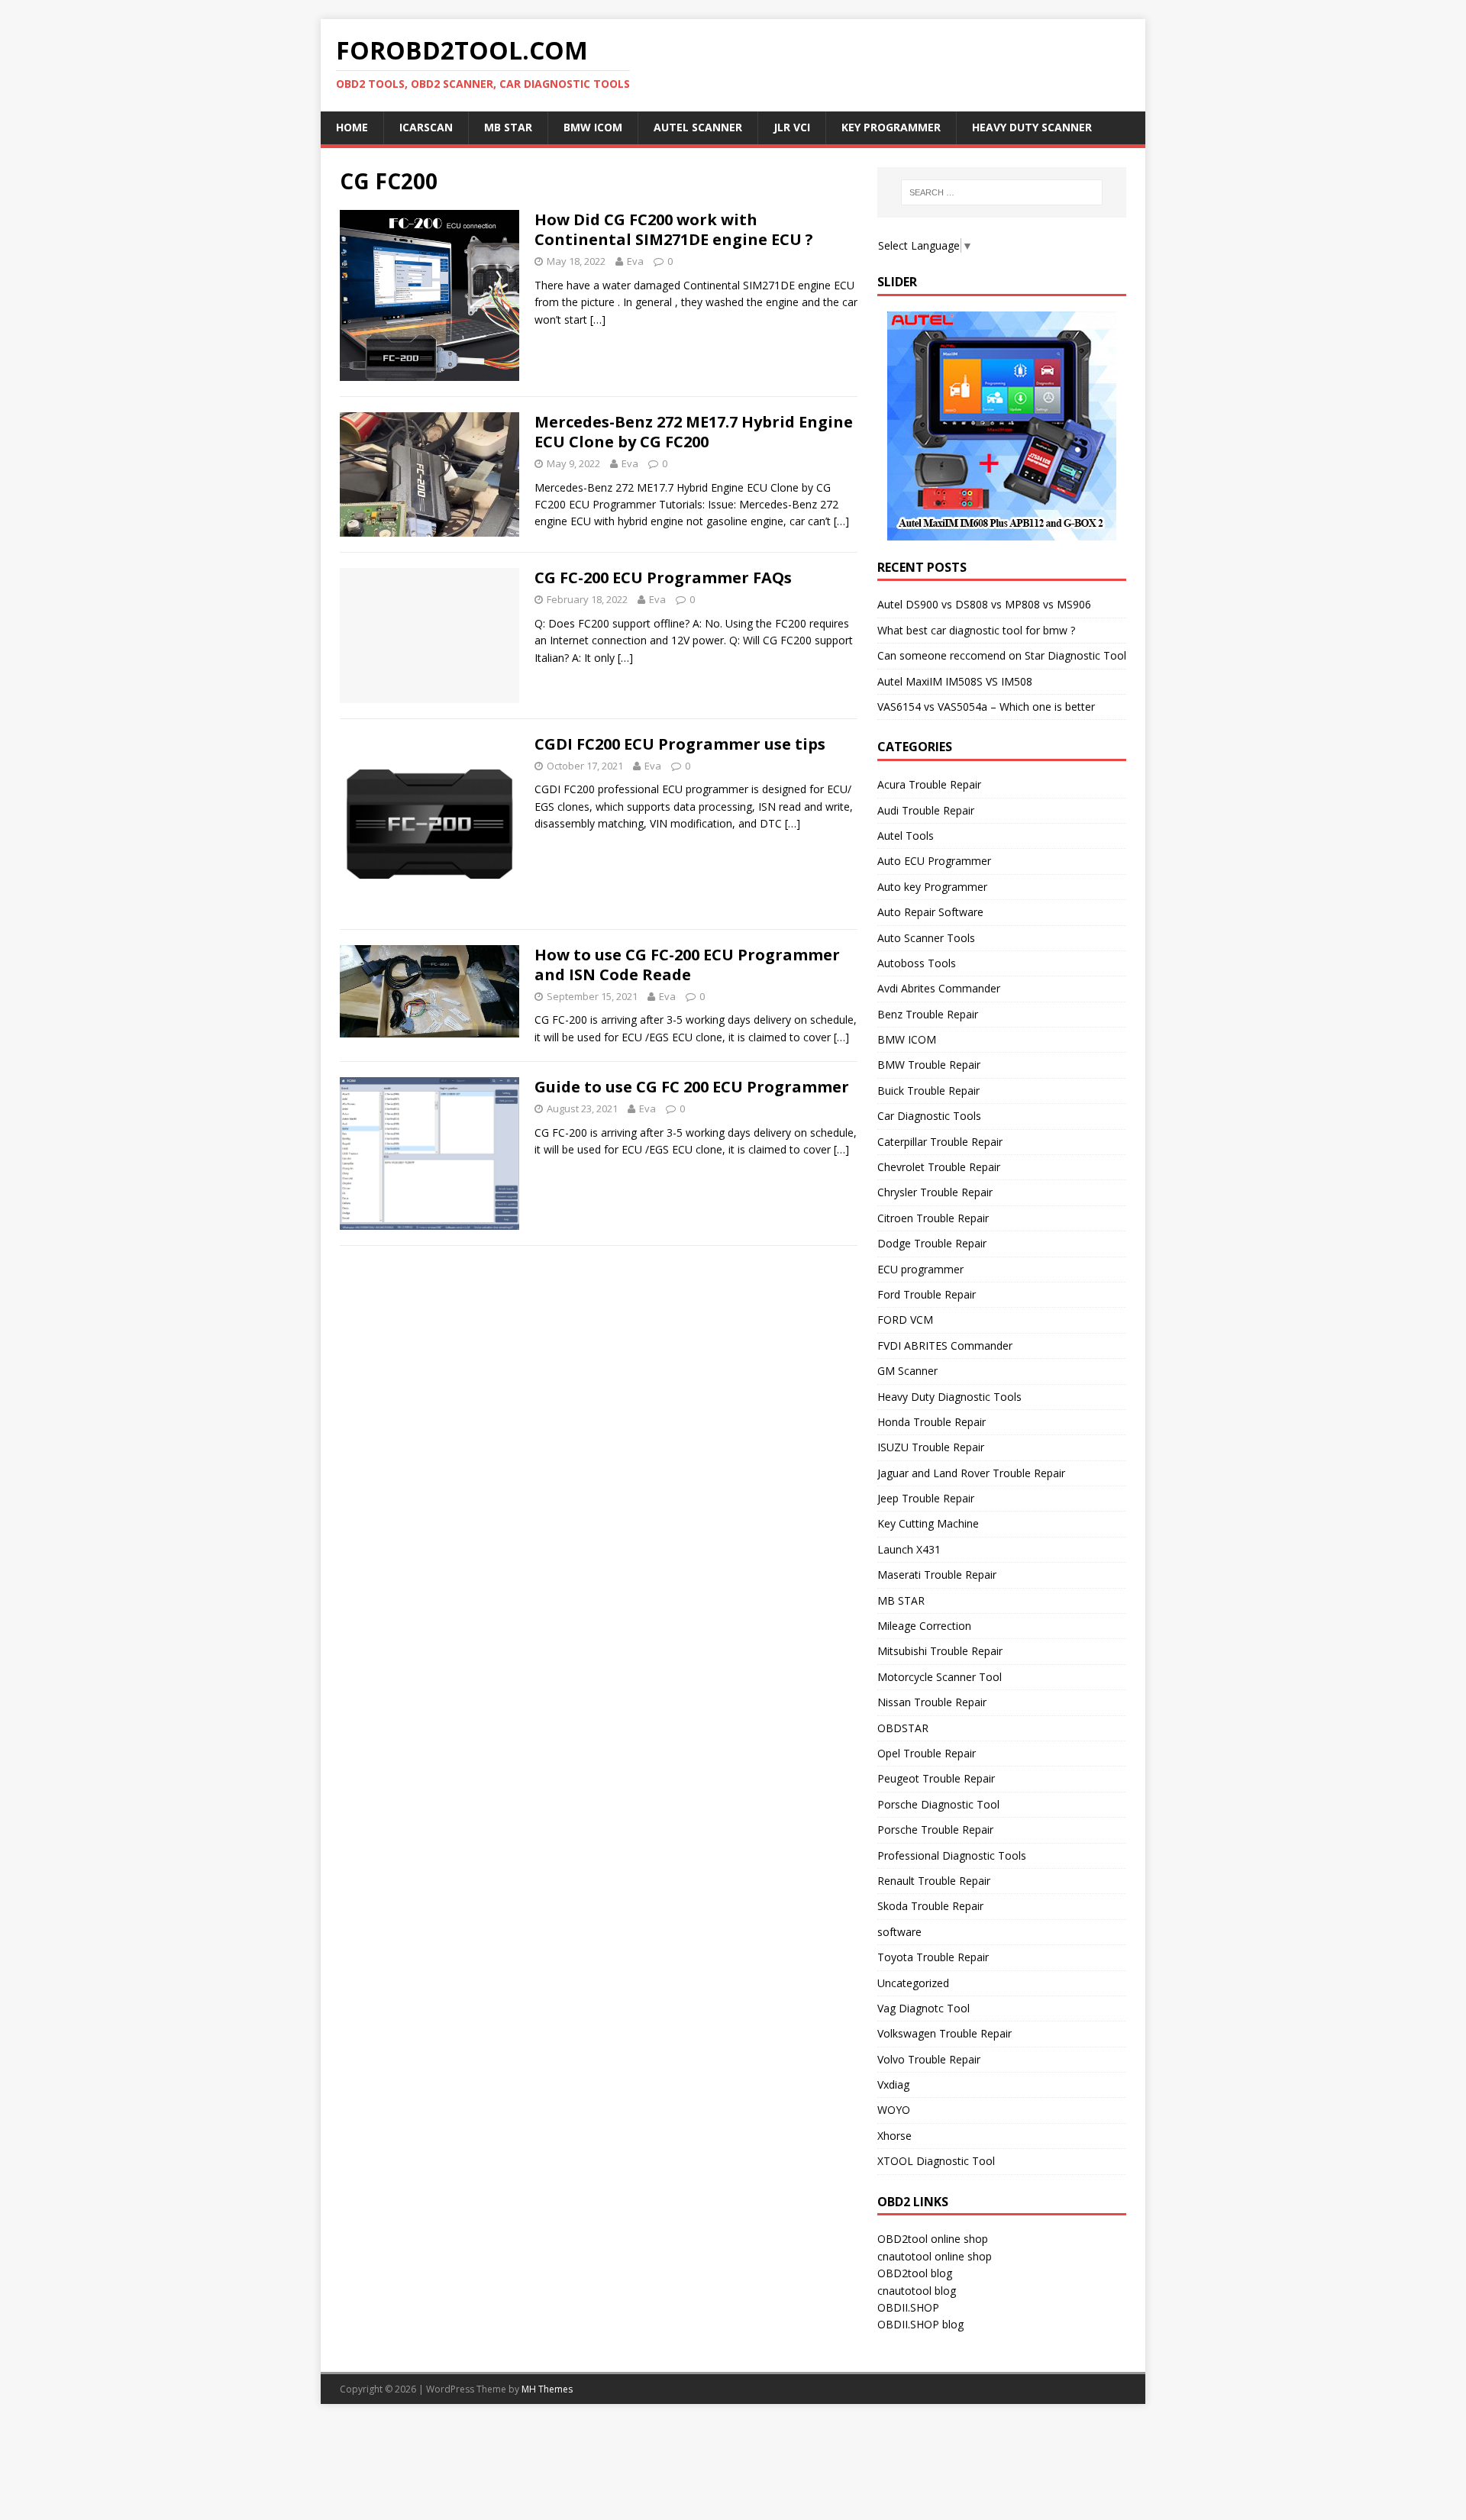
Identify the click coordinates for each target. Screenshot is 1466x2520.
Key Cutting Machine (928, 1523)
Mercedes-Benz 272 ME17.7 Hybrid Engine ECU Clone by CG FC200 (694, 432)
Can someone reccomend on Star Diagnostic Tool (1002, 655)
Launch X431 (909, 1549)
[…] (598, 319)
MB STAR (901, 1600)
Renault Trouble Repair (934, 1881)
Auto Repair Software (930, 912)
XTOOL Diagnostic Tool (936, 2161)
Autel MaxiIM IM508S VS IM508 (955, 681)
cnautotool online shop (935, 2256)
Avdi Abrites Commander (939, 988)
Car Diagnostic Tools (929, 1116)
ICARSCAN (426, 127)
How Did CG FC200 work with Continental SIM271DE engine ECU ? (674, 229)
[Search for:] (1002, 192)
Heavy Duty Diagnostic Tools (949, 1397)
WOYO (894, 2110)
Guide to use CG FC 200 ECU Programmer (692, 1087)
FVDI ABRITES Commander (945, 1346)
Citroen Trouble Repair (933, 1218)
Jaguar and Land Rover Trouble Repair (971, 1473)
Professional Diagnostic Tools (952, 1855)
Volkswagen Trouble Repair (945, 2033)
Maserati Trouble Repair (937, 1575)
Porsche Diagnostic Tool (938, 1804)
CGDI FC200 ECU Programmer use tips (680, 744)
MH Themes (547, 2389)
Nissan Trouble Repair (932, 1702)
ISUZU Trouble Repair (931, 1447)
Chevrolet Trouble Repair (939, 1167)
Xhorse (894, 2136)
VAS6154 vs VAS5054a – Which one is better (986, 707)
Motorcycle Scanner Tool (940, 1677)
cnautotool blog (917, 2291)
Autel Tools (906, 836)
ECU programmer (920, 1269)
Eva (635, 261)
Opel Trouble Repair (927, 1753)
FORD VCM (905, 1320)
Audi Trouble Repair (926, 810)
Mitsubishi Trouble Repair (940, 1651)
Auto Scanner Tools (926, 938)
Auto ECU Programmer (934, 861)
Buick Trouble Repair (928, 1091)
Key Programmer (891, 127)
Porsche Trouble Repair (935, 1830)
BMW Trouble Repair (929, 1065)
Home (352, 127)
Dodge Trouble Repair (932, 1243)
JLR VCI (792, 127)
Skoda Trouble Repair (930, 1906)
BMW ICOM (593, 127)
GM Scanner (907, 1371)
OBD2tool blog (915, 2273)
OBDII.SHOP (908, 2307)
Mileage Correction (924, 1626)
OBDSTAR (903, 1728)
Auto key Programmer (932, 887)
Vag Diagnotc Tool (924, 2008)
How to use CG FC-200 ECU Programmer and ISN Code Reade (687, 965)
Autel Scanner (698, 127)
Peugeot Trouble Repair (936, 1778)
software (899, 1932)
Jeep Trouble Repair (926, 1498)
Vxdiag (893, 2084)
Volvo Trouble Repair (929, 2059)
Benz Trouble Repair (928, 1014)
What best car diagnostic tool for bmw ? (976, 630)
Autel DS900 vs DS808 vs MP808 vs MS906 (984, 604)
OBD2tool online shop (933, 2239)
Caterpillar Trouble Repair (940, 1142)
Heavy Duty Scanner (1032, 127)
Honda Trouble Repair (932, 1422)
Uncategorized (913, 1983)
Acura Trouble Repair (929, 784)
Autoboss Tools (917, 963)
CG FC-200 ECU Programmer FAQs (663, 578)
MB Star (508, 127)
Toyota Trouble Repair (933, 1957)
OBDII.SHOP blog (920, 2324)
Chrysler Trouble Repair (935, 1192)
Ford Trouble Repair (927, 1294)
